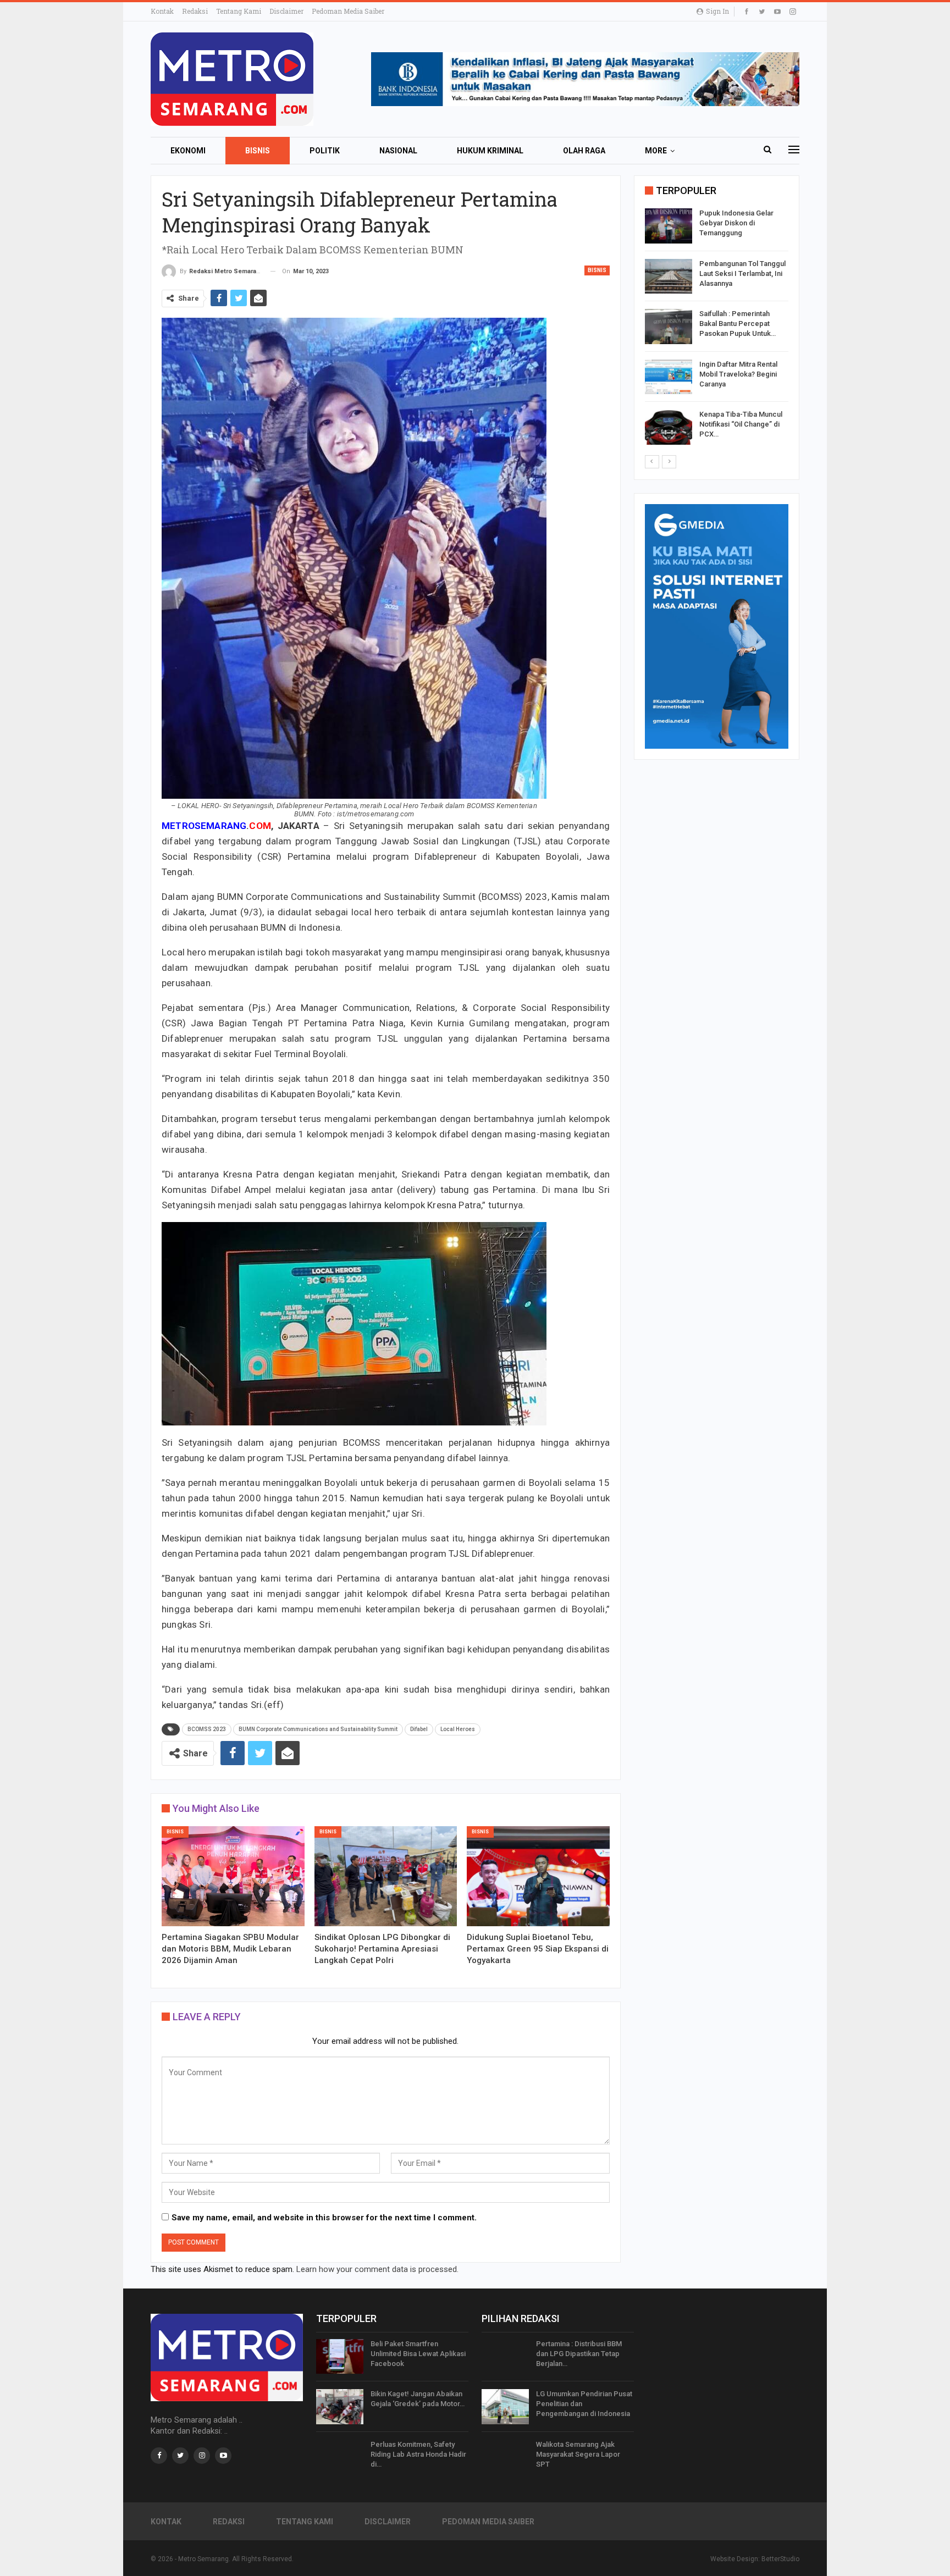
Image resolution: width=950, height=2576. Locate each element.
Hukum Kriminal (490, 151)
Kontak (162, 11)
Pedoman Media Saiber (348, 11)
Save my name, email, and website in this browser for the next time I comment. (324, 2218)
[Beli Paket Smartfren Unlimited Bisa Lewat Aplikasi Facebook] (340, 2357)
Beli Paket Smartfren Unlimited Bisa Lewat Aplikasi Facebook (418, 2354)
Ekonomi (188, 151)
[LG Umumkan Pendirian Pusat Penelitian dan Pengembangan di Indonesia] (505, 2407)
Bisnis (258, 151)
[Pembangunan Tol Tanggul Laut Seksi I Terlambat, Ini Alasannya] (669, 277)
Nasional (398, 151)
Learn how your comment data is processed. (377, 2269)
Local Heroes (458, 1729)
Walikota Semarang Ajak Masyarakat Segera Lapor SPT (578, 2454)
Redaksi (195, 11)
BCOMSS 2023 (207, 1729)
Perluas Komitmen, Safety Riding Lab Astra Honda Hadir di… (418, 2454)
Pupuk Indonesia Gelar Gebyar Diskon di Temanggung (736, 223)
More (656, 151)
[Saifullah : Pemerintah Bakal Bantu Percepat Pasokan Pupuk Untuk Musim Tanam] (669, 327)
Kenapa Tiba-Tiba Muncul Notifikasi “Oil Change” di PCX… (741, 424)
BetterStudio (780, 2559)
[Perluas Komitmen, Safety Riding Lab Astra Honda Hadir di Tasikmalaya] (340, 2457)
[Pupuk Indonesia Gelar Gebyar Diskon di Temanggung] (669, 226)
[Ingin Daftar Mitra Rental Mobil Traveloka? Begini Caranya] (669, 377)
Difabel (419, 1729)
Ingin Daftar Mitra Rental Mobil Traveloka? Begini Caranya (738, 374)
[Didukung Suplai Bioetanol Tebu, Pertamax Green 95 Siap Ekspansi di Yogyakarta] (538, 1876)
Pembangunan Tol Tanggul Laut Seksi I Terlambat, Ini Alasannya (742, 273)
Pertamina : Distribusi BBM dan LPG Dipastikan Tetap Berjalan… (579, 2354)
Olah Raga (584, 151)
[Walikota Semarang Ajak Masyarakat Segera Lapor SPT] (505, 2457)
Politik (325, 151)
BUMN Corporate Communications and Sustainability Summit (318, 1729)
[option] (717, 328)
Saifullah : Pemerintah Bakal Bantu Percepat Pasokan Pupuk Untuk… (738, 324)
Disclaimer (286, 11)
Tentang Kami (239, 11)
